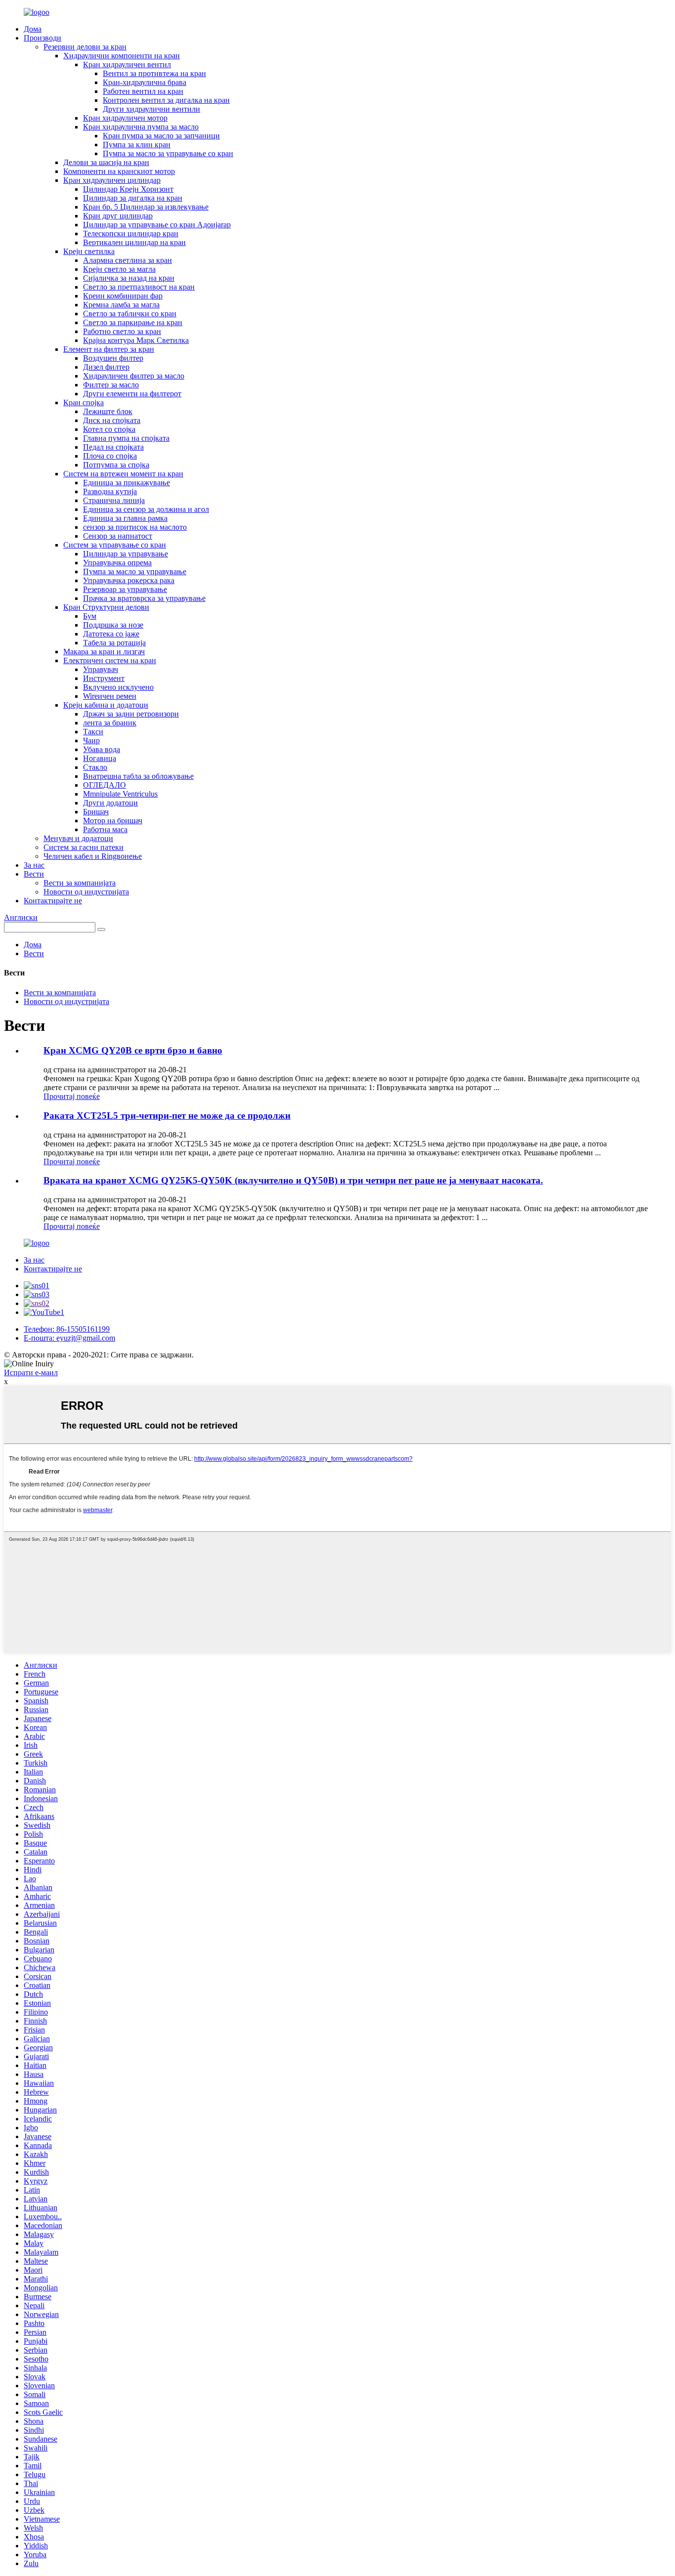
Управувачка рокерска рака (129, 580)
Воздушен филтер (113, 358)
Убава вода (102, 749)
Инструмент (104, 678)
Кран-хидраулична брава (145, 82)
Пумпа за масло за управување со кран (168, 153)
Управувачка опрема (117, 563)
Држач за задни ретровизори (131, 714)
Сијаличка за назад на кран (129, 278)
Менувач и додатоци (78, 838)
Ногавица (100, 758)
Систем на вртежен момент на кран (123, 474)
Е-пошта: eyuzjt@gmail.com (69, 1338)
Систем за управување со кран (115, 545)
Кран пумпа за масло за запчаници (161, 136)
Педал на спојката (113, 447)
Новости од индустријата (86, 892)
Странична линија (114, 500)
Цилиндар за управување (126, 554)
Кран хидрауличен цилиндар (112, 180)
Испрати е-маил (31, 1372)
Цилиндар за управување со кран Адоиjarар (157, 225)
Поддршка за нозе (113, 625)
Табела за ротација (114, 643)
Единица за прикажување (127, 483)
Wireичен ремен (110, 696)
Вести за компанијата (80, 883)
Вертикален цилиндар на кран (134, 242)
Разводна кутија (110, 491)
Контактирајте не (53, 901)
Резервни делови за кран (85, 47)
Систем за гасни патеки (84, 847)
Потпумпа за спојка (116, 465)
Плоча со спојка (110, 456)
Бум (90, 616)
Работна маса (105, 829)
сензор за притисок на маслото (135, 527)
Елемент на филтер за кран (109, 349)
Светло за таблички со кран (130, 314)
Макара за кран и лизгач (104, 652)
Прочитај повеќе (72, 1096)
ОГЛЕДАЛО (105, 785)
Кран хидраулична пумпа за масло (141, 127)
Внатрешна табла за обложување (138, 776)
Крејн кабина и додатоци (106, 705)
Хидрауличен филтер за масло (134, 376)
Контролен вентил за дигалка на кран (166, 100)
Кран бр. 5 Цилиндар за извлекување (146, 207)
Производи (42, 38)
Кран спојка (84, 402)
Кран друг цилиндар (118, 216)
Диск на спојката (112, 420)
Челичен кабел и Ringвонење (93, 856)
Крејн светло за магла (119, 269)
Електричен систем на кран (110, 660)
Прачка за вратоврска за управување (144, 598)
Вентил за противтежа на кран (154, 73)
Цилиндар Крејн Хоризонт (128, 189)
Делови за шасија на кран (106, 162)
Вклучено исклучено (118, 687)
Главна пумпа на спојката (126, 438)
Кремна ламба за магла (121, 305)
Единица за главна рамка (125, 518)
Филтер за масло (111, 385)
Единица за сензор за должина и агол (146, 509)
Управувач (101, 669)
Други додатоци (110, 803)
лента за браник (110, 723)
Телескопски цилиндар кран (131, 233)
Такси (93, 732)
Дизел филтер (106, 367)
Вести (34, 874)
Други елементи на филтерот (132, 394)
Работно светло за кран (122, 331)
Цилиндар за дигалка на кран (133, 198)
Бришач (96, 812)
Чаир (91, 740)
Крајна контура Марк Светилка (136, 340)
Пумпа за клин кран (137, 145)
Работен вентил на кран (143, 91)
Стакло (95, 767)
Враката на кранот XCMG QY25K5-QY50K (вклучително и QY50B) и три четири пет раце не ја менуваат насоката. (293, 1180)
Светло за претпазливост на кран (139, 287)
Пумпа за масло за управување (135, 571)
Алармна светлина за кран (127, 260)
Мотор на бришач (113, 821)
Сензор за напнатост (118, 536)
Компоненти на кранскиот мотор (119, 171)
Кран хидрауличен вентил (127, 64)
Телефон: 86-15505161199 (67, 1329)
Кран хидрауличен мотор (125, 118)
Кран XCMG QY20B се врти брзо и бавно (133, 1050)
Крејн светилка (89, 251)
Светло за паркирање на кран (133, 322)
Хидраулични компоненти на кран (122, 56)
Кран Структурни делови (106, 607)
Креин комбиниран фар (123, 296)
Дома (33, 29)
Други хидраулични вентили (151, 109)
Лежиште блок (108, 411)
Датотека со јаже (111, 634)
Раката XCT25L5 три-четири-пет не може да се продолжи (167, 1116)
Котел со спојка (109, 429)
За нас (34, 865)
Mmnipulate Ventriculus (120, 794)
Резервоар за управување (125, 589)
